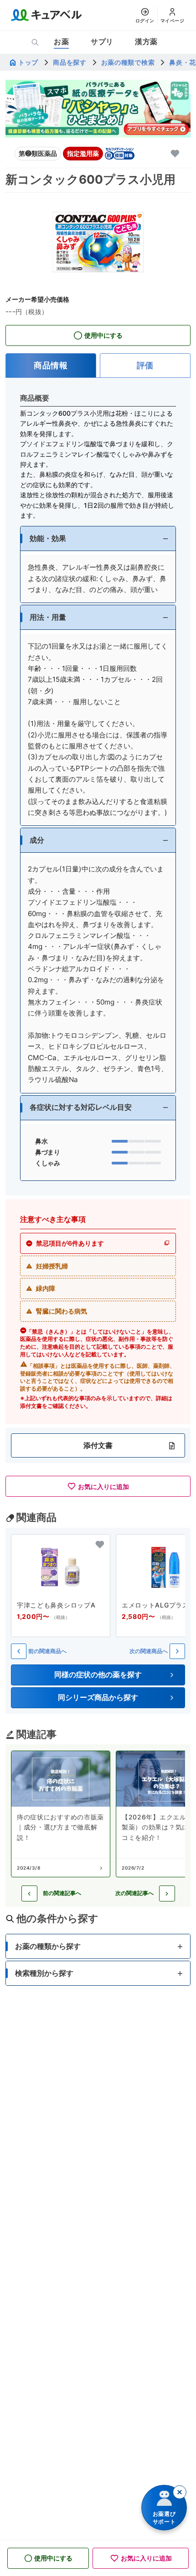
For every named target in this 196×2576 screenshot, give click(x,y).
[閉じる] (180, 2492)
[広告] (98, 109)
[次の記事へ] (167, 1893)
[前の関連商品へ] (19, 1651)
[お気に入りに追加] (175, 154)
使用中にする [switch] (103, 335)
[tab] (51, 366)
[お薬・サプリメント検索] (35, 42)
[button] (98, 538)
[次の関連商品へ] (177, 1651)
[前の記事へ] (29, 1893)
